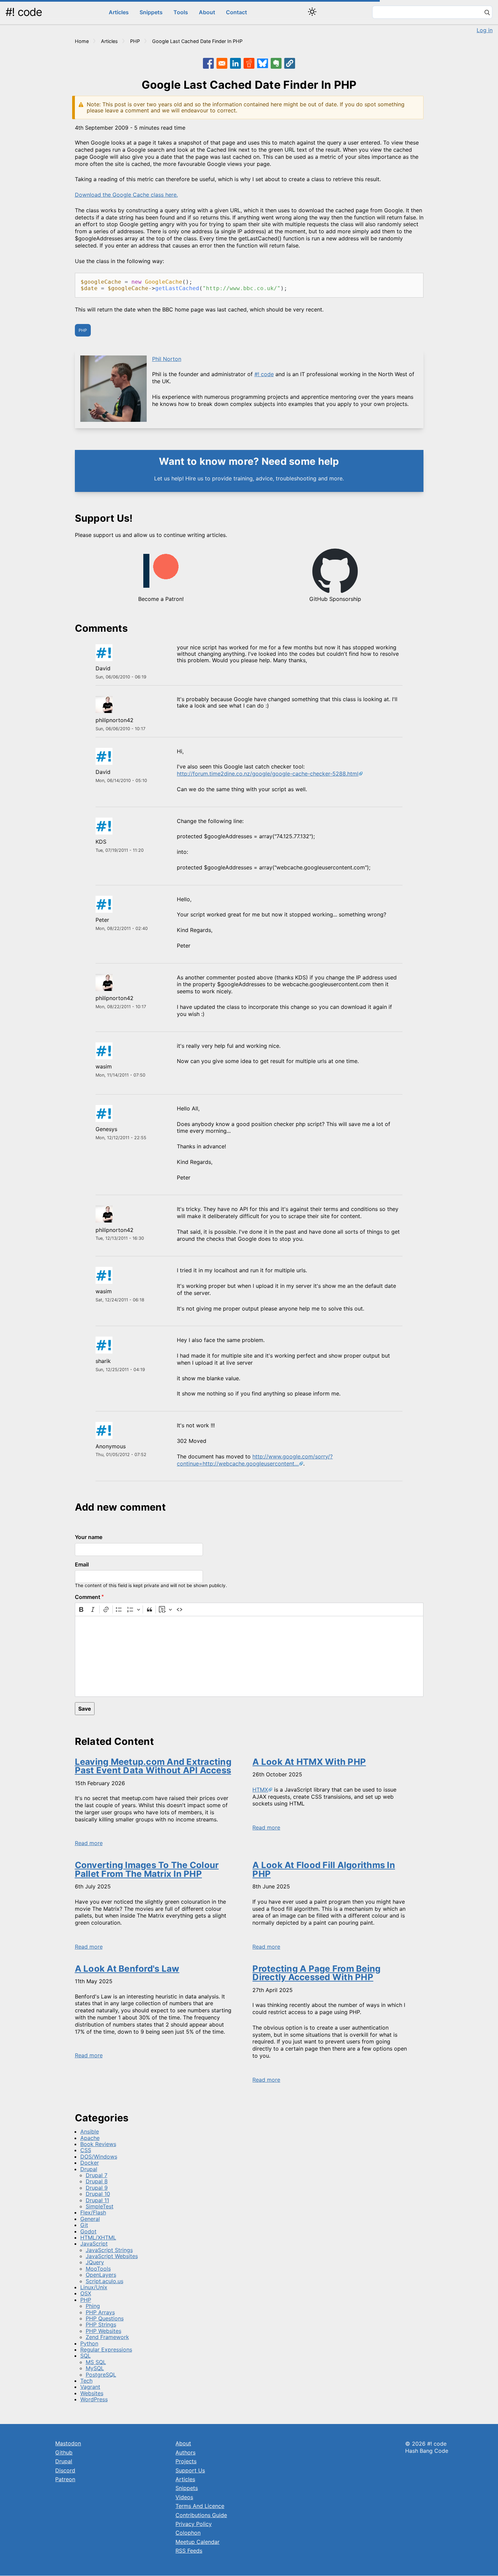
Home (82, 41)
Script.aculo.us (105, 2281)
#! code (24, 12)
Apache (90, 2138)
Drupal (89, 2169)
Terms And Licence (200, 2506)
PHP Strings (101, 2324)
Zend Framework (107, 2337)
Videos (184, 2497)
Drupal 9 (97, 2188)
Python (89, 2343)
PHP (135, 41)
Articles (119, 12)
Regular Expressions (106, 2350)
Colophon (188, 2533)
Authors (185, 2452)
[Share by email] (222, 63)
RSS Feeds (189, 2551)
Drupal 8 (97, 2181)
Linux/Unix (94, 2287)
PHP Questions (105, 2318)
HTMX (260, 1790)
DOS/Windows (99, 2157)
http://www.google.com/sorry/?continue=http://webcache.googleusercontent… (255, 1460)
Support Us (190, 2470)
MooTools (98, 2269)
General (90, 2219)
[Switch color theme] (312, 12)
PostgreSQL (101, 2375)
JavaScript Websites (112, 2256)
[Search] (487, 13)
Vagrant (90, 2387)
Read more (89, 1843)
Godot (88, 2231)
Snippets (151, 12)
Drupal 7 (97, 2175)
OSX (86, 2293)
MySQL (95, 2368)
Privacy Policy (194, 2524)
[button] (290, 63)
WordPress (94, 2399)
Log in (485, 30)
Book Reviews (98, 2144)
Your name (89, 1537)
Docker (90, 2163)
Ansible (90, 2131)
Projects (186, 2461)
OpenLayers (101, 2275)
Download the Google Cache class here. (126, 195)
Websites (92, 2393)
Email (82, 1564)
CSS (86, 2150)
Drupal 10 (98, 2194)
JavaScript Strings (109, 2250)
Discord (65, 2470)
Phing (93, 2306)
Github (64, 2452)
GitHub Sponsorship (335, 599)
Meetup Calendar (198, 2542)
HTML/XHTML (98, 2237)
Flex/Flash (93, 2212)
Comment (88, 1597)
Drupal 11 (97, 2200)
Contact (236, 12)
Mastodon (68, 2443)
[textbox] (249, 1656)
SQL (86, 2356)
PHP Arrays (100, 2312)
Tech (86, 2381)
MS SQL (96, 2362)
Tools (181, 12)
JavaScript (94, 2244)
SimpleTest (100, 2206)
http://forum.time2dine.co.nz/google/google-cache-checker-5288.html (268, 774)
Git (84, 2225)
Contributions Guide (201, 2515)
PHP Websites (103, 2331)
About (207, 12)
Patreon (65, 2479)
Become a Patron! (161, 599)
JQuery (95, 2262)
